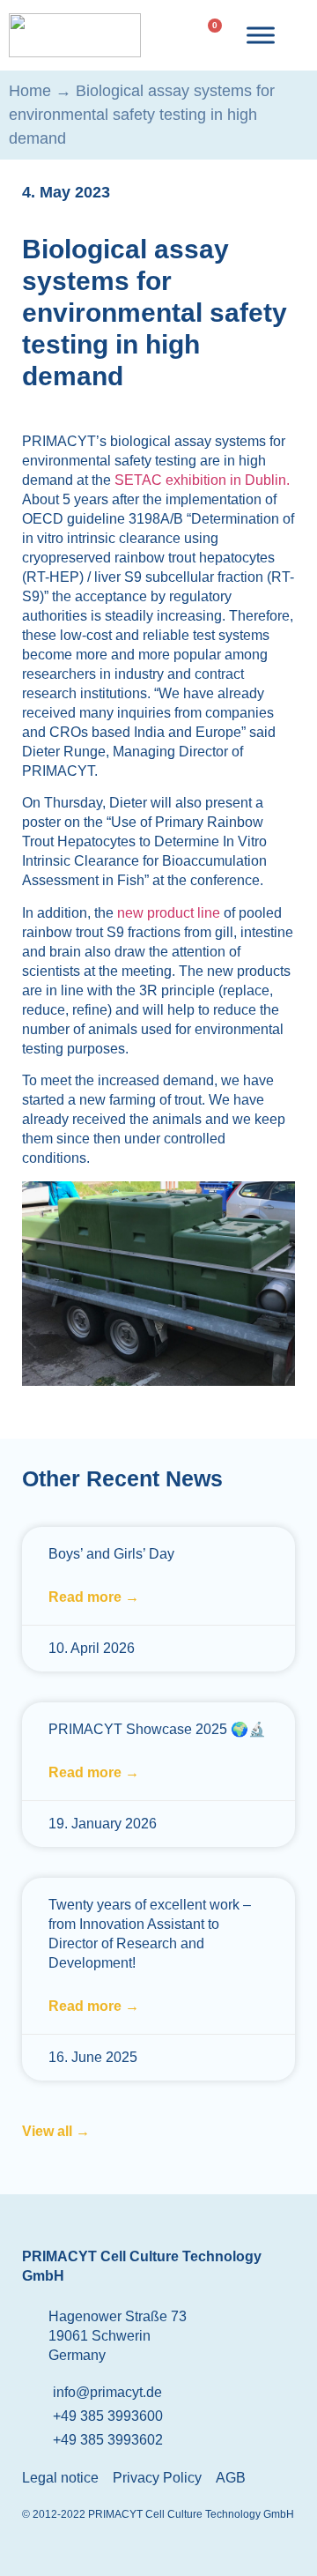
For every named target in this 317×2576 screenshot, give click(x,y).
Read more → (94, 1597)
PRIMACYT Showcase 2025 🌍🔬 (157, 1729)
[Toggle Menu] (261, 35)
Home (30, 91)
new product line (170, 913)
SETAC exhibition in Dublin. (202, 480)
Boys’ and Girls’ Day (111, 1554)
